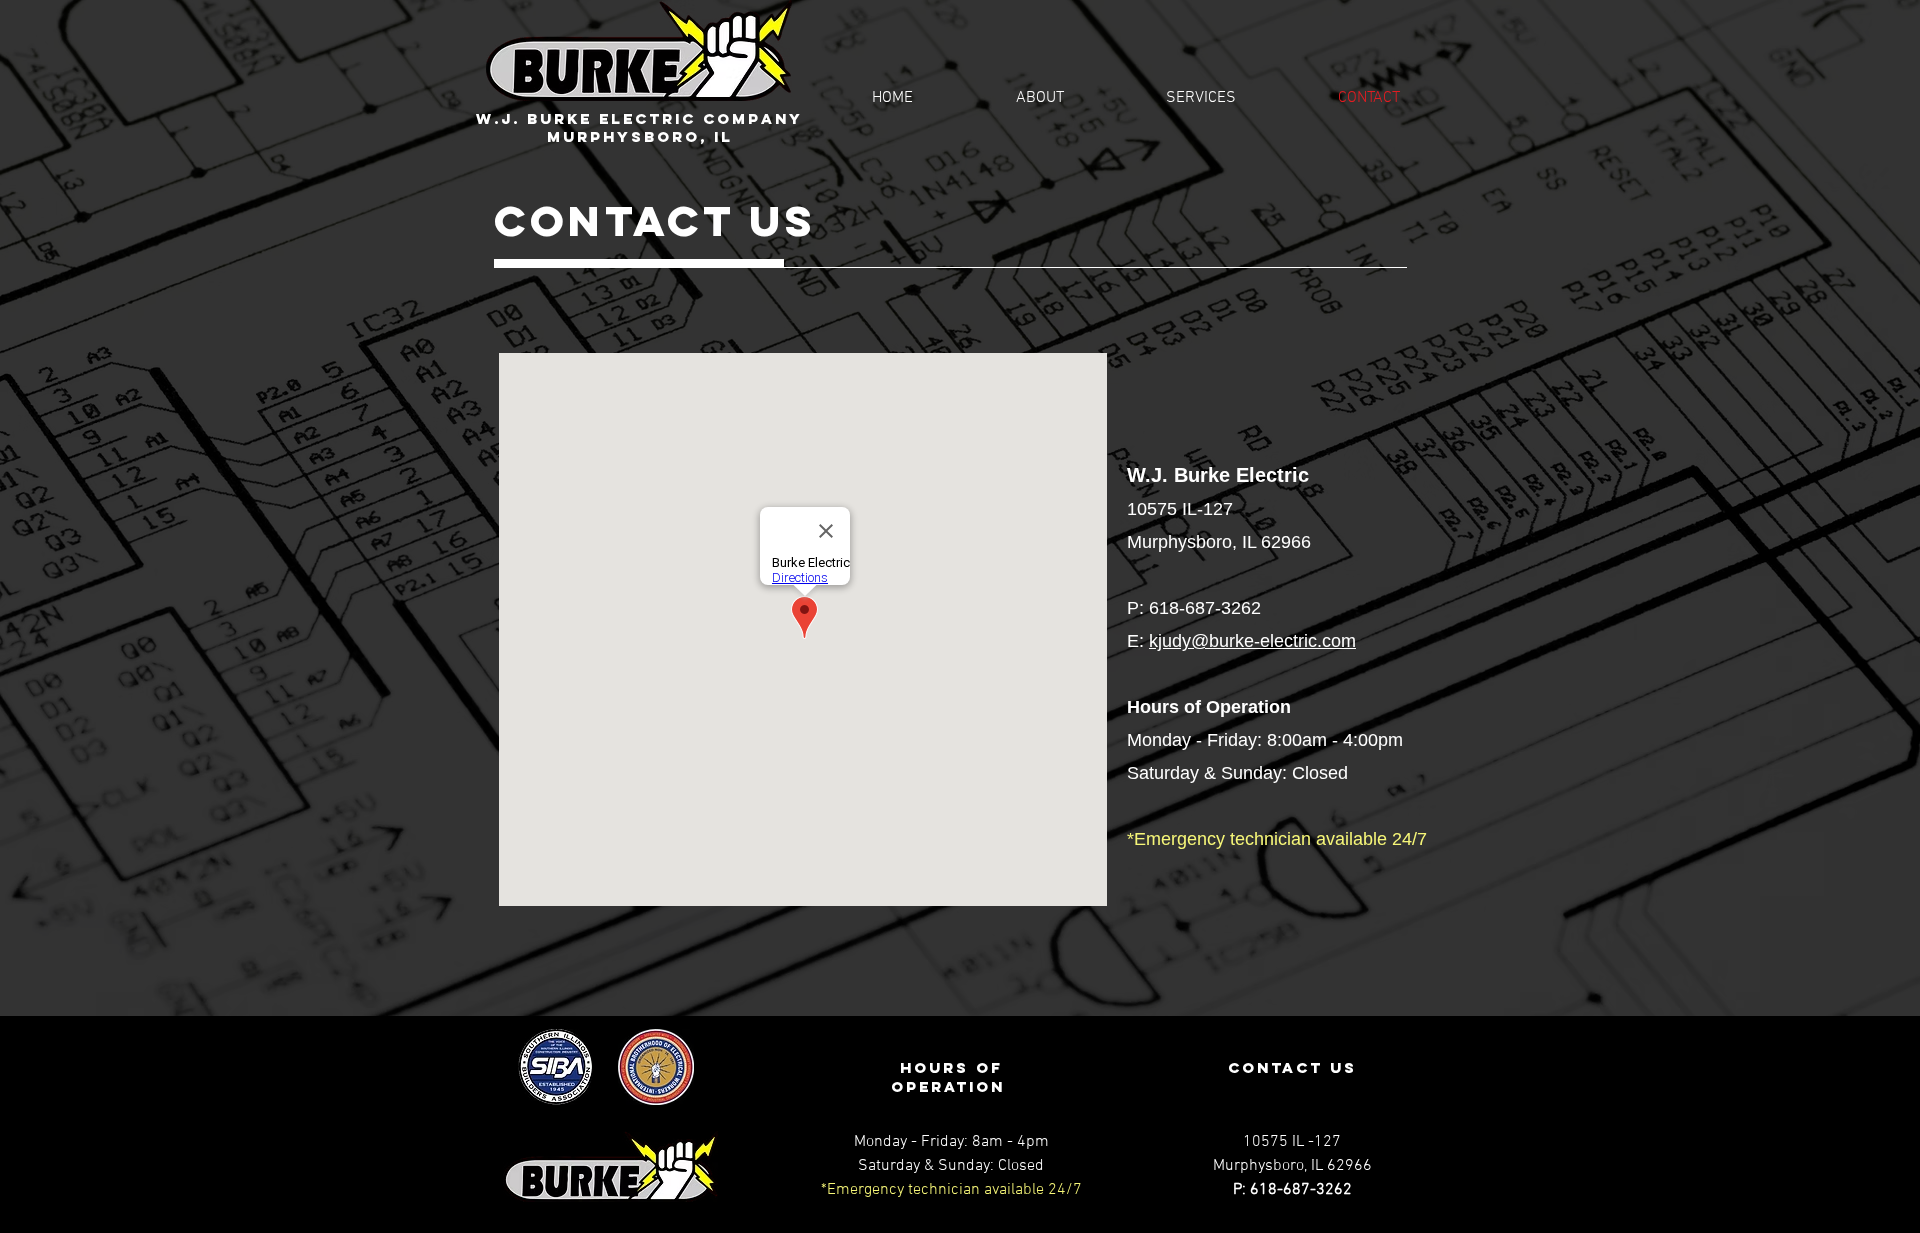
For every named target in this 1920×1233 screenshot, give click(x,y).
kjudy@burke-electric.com (1252, 641)
